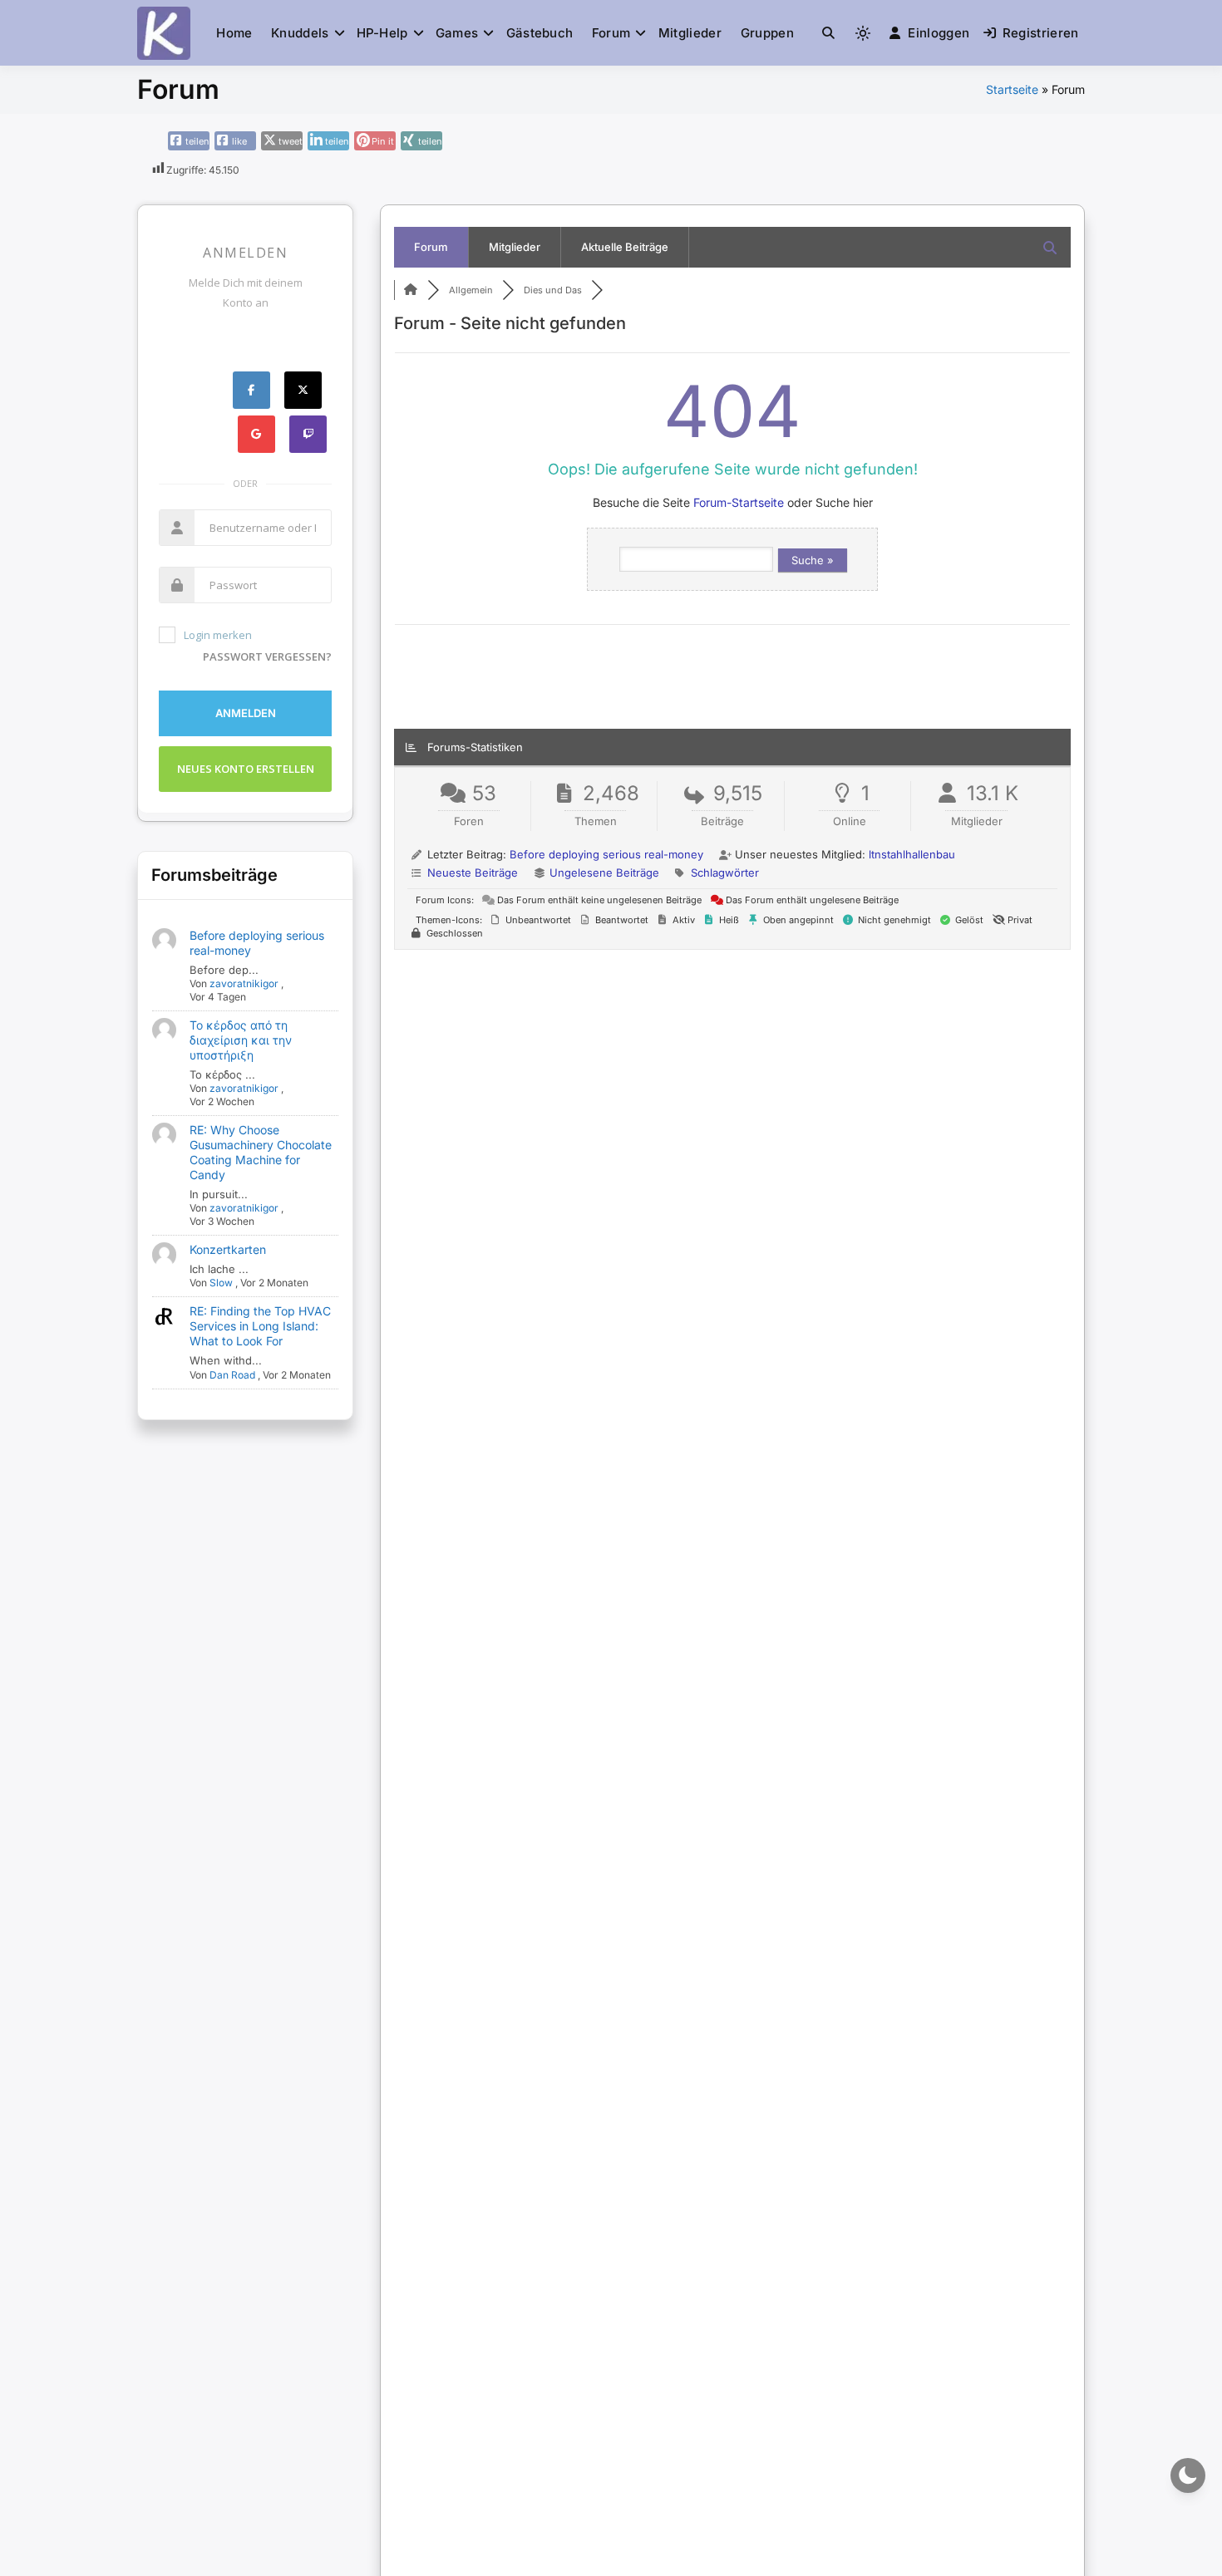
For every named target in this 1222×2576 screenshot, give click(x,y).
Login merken (218, 635)
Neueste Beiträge (473, 873)
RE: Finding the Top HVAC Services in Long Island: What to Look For (260, 1326)
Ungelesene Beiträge (604, 873)
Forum (611, 33)
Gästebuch (540, 33)
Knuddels (300, 33)
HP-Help (382, 33)
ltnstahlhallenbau (912, 854)
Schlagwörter (725, 873)
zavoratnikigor (244, 983)
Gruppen (767, 33)
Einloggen (939, 33)
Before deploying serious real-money (606, 854)
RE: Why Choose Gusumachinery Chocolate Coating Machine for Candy (261, 1152)
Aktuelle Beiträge (625, 247)
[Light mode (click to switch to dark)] (863, 33)
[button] (828, 33)
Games (457, 33)
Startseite (1012, 89)
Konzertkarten (228, 1249)
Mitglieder (690, 33)
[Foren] (411, 290)
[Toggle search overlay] (828, 33)
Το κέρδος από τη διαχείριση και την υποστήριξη (241, 1040)
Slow (221, 1283)
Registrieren (1041, 33)
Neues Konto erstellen (246, 769)
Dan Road (232, 1375)
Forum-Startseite (739, 502)
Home (234, 33)
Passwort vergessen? (267, 656)
